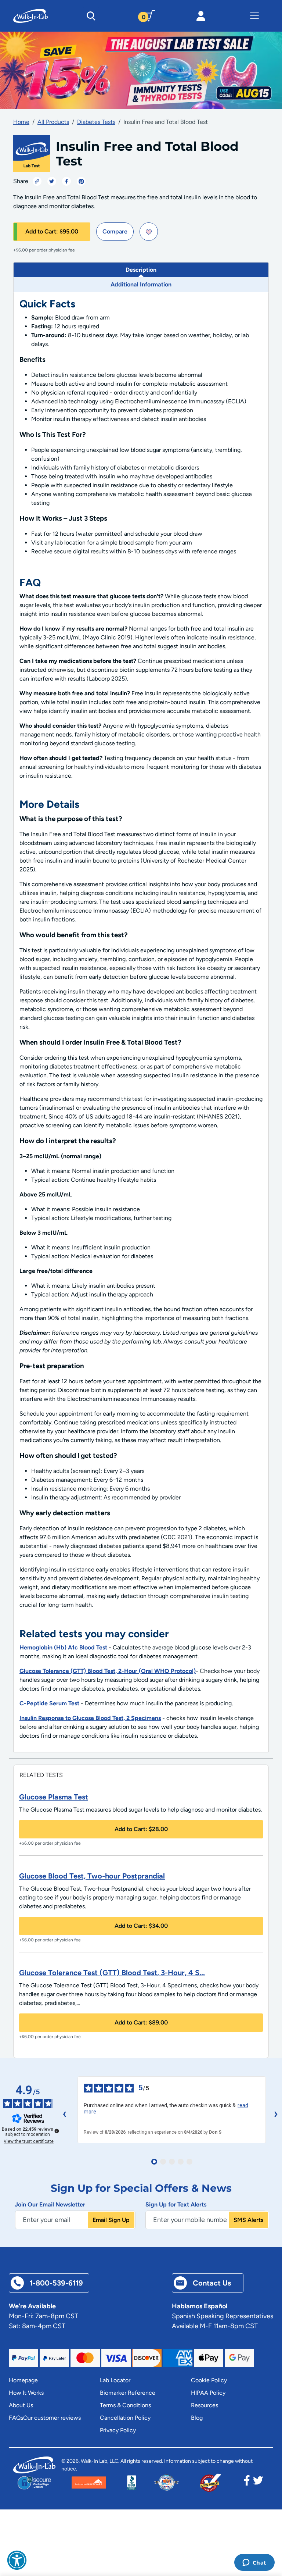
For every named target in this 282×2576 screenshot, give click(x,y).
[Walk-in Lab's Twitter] (258, 2483)
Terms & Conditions (125, 2405)
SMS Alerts (248, 2220)
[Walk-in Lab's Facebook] (247, 2483)
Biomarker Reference (128, 2393)
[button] (17, 2560)
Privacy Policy (118, 2430)
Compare (115, 231)
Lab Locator (115, 2380)
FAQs (16, 2418)
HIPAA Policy (208, 2393)
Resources (205, 2405)
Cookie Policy (209, 2380)
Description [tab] (141, 270)
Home (21, 122)
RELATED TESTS (41, 1775)
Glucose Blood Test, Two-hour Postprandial (92, 1876)
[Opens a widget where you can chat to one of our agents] (254, 2563)
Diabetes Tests (96, 122)
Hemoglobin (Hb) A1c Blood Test (63, 1647)
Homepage (23, 2380)
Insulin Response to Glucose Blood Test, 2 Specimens (90, 1718)
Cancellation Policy (125, 2418)
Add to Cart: (52, 231)
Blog (197, 2418)
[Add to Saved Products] (149, 232)
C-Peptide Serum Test (49, 1703)
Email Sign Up (111, 2220)
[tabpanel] (141, 1022)
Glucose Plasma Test (54, 1797)
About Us (21, 2405)
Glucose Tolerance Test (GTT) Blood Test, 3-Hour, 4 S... (112, 1973)
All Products (53, 122)
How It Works (26, 2393)
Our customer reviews (52, 2418)
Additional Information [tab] (141, 284)
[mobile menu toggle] (254, 16)
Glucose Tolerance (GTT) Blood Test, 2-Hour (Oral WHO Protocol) (108, 1671)
